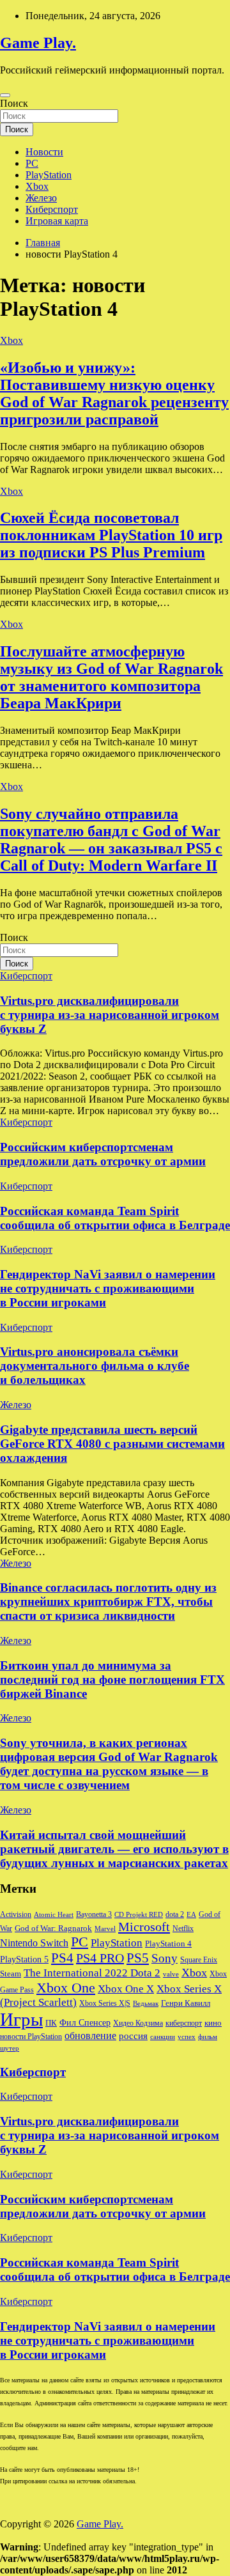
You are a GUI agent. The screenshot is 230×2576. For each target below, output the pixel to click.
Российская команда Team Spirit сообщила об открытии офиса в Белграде (115, 1218)
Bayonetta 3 (94, 1914)
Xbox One (66, 1988)
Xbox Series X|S (105, 2003)
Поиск (14, 103)
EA (191, 1915)
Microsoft (144, 1927)
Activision (16, 1914)
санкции (163, 2037)
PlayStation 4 (168, 1944)
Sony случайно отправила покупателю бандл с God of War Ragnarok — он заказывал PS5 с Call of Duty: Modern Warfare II (111, 840)
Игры (21, 2019)
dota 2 (175, 1914)
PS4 (62, 1958)
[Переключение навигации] (5, 95)
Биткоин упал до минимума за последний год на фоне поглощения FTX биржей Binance (112, 1680)
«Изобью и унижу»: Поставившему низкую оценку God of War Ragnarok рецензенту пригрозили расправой (114, 393)
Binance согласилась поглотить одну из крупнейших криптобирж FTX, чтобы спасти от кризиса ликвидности (108, 1602)
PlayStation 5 (24, 1959)
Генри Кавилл (186, 2003)
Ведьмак (146, 2004)
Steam (11, 1974)
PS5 (138, 1958)
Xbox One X (126, 1989)
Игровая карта (57, 221)
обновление (90, 2036)
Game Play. (38, 43)
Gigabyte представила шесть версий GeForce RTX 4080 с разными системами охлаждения (112, 1444)
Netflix (183, 1928)
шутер (10, 2048)
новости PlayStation (31, 2037)
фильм (208, 2037)
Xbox (37, 186)
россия (133, 2036)
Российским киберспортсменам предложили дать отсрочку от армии (103, 1154)
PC (32, 163)
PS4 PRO (100, 1958)
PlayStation (49, 175)
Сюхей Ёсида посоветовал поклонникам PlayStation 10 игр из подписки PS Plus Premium (111, 535)
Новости (44, 152)
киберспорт (184, 2023)
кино (213, 2023)
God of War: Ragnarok (53, 1928)
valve (171, 1974)
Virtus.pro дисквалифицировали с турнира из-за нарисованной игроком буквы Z (110, 1015)
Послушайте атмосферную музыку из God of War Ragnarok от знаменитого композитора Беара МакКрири (111, 677)
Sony (165, 1958)
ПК (51, 2023)
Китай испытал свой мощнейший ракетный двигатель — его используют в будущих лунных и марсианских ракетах (114, 1849)
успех (187, 2037)
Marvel (105, 1929)
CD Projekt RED (139, 1915)
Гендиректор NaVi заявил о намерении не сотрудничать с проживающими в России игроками (108, 1288)
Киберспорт (52, 209)
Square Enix (199, 1960)
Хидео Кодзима (138, 2023)
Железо (41, 198)
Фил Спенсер (85, 2023)
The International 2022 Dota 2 (92, 1973)
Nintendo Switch (34, 1943)
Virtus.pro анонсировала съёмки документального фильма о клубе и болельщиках (95, 1366)
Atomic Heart (54, 1915)
